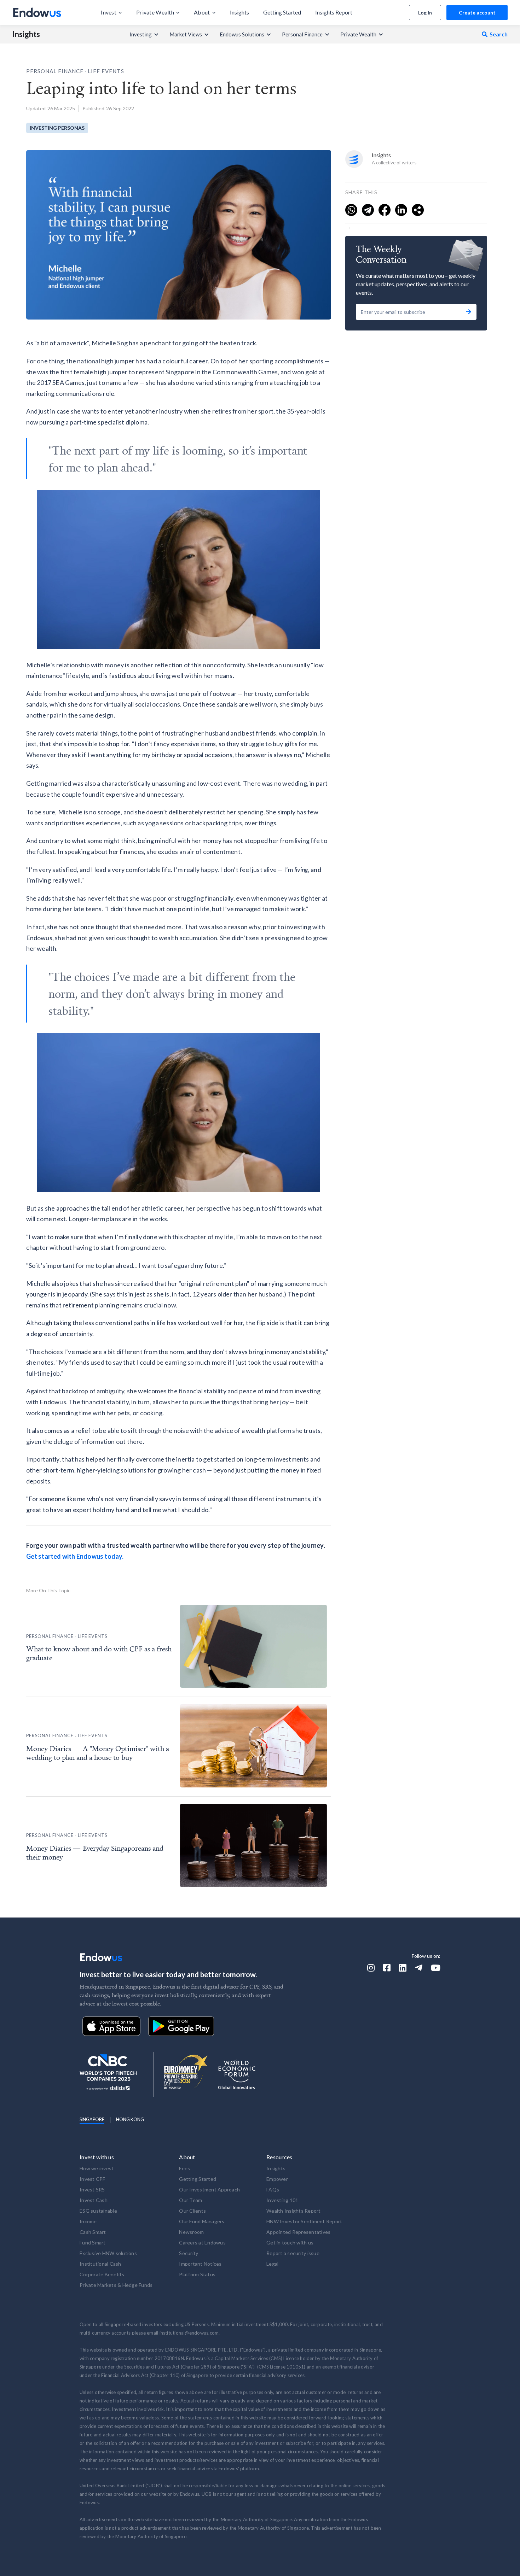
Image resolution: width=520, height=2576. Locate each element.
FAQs (273, 2189)
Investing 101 (282, 2200)
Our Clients (192, 2211)
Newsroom (191, 2232)
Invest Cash (94, 2200)
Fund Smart (93, 2243)
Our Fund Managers (202, 2221)
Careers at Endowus (202, 2243)
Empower (277, 2179)
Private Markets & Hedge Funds (116, 2285)
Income (88, 2221)
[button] (111, 12)
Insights (26, 34)
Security (189, 2253)
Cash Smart (93, 2232)
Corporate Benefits (102, 2274)
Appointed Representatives (298, 2232)
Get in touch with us (290, 2243)
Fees (184, 2168)
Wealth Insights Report (294, 2211)
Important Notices (200, 2264)
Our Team (190, 2200)
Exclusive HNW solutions (108, 2253)
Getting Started (198, 2179)
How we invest (97, 2168)
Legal (272, 2264)
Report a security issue (293, 2253)
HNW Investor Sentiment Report (304, 2221)
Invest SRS (92, 2189)
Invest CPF (93, 2179)
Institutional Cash (100, 2264)
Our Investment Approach (209, 2189)
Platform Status (197, 2274)
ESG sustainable (98, 2211)
